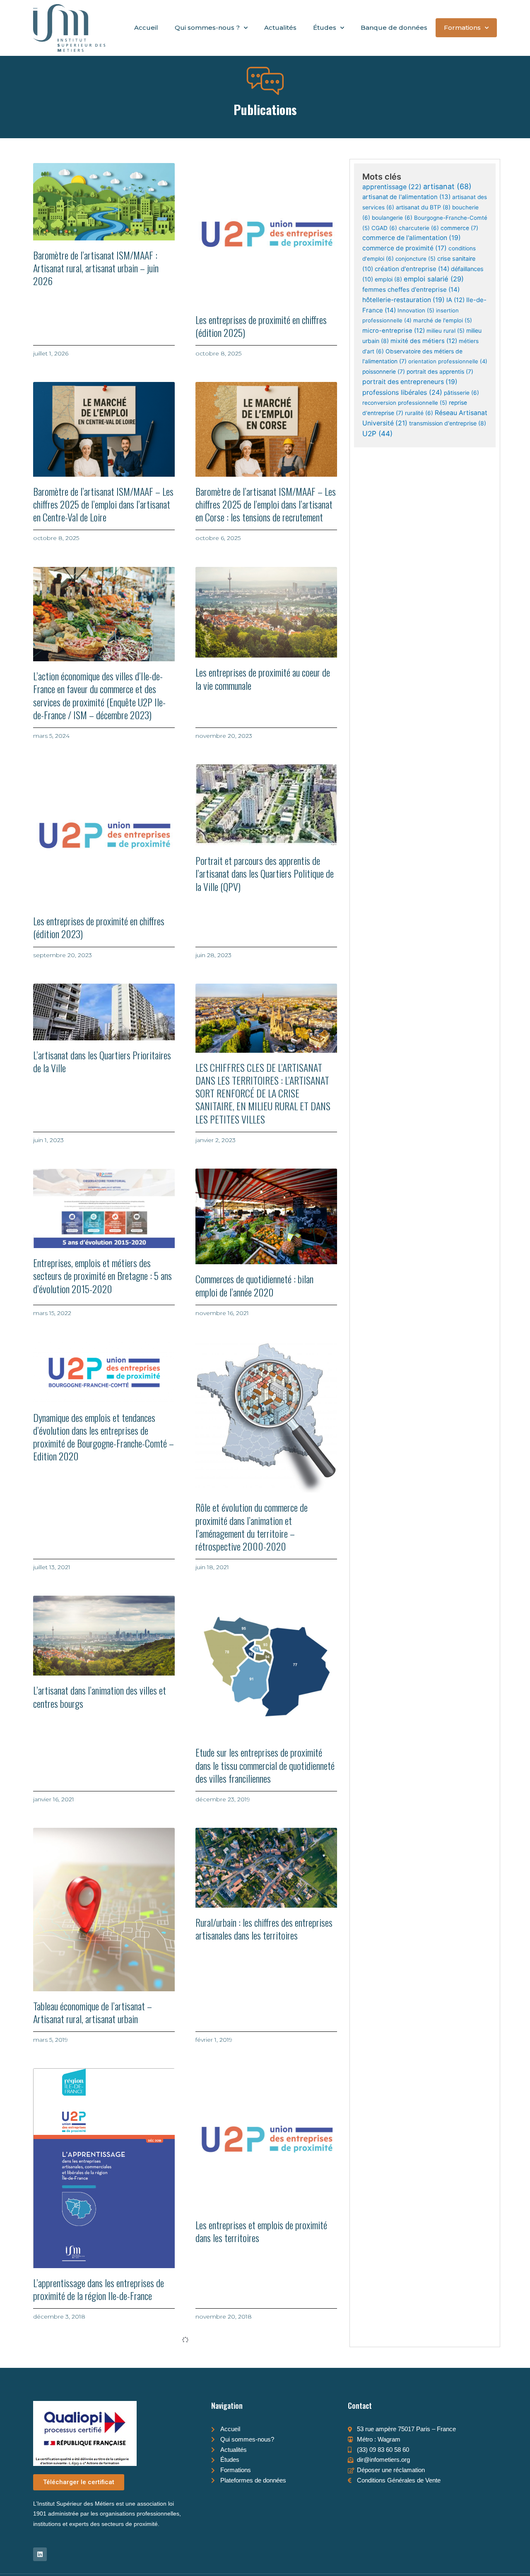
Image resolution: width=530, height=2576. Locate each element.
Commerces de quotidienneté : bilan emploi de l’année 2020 (254, 1285)
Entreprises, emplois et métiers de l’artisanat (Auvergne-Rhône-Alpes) (91, 2508)
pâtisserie (461, 393)
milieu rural (446, 331)
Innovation (416, 310)
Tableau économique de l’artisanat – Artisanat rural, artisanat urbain (93, 2012)
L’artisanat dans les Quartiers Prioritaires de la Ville (102, 1061)
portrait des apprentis (440, 372)
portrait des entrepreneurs (410, 382)
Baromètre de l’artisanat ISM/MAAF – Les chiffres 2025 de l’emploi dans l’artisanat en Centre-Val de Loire (103, 504)
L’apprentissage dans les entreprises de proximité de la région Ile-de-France (99, 2289)
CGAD (384, 228)
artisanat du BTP (423, 207)
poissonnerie (384, 372)
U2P (377, 433)
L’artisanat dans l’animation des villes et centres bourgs (100, 1696)
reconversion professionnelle (405, 403)
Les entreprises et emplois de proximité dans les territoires (261, 2231)
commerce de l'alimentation (412, 238)
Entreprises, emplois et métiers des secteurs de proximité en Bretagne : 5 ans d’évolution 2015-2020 (102, 1275)
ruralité (419, 413)
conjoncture (416, 259)
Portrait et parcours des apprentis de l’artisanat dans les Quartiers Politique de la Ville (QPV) (265, 873)
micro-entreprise (394, 331)
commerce (459, 228)
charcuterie (419, 228)
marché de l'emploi (443, 320)
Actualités (280, 28)
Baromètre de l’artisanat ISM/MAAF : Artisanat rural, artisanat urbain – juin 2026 (96, 268)
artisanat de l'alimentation (406, 197)
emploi (388, 279)
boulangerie (392, 218)
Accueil (146, 28)
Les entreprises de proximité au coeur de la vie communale (263, 678)
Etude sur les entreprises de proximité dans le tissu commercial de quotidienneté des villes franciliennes (265, 1765)
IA (455, 300)
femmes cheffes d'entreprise (411, 289)
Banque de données (394, 28)
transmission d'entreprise (448, 423)
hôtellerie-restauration (404, 300)
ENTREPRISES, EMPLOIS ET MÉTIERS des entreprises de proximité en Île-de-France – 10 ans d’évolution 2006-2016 (263, 2514)
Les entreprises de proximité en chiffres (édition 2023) (99, 927)
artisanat (447, 186)
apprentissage (392, 187)
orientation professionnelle (448, 361)
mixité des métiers (424, 341)
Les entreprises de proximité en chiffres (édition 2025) (261, 326)
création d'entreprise (412, 269)
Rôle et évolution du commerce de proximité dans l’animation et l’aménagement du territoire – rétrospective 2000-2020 (252, 1527)
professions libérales (402, 392)
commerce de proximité (405, 248)
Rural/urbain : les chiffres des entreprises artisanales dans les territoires (264, 1929)
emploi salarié (434, 279)
